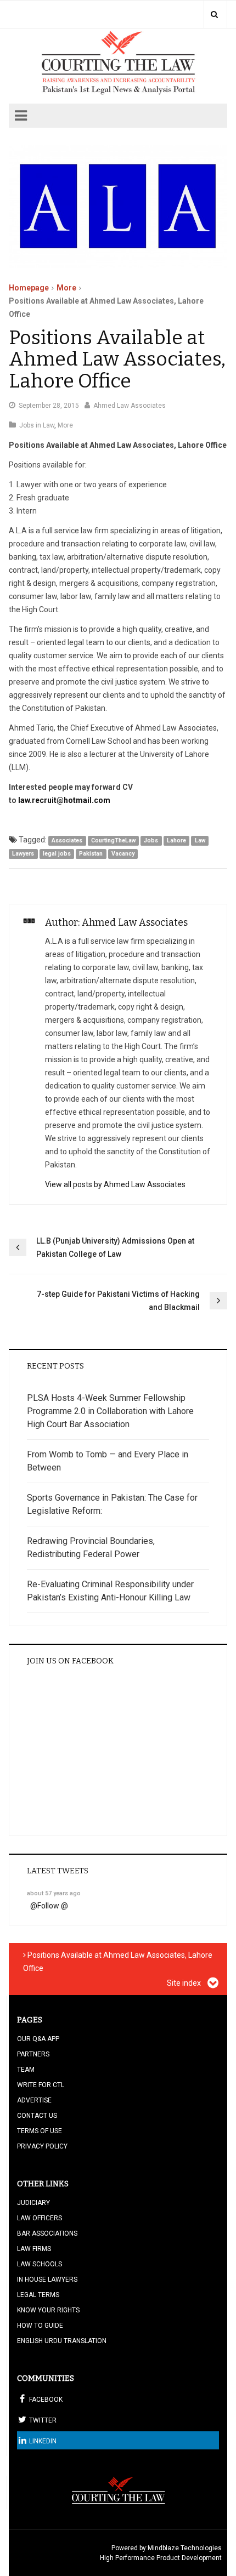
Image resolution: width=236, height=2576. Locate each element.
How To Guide (40, 2326)
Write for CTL (41, 2085)
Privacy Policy (42, 2146)
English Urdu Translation (62, 2341)
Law (200, 840)
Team (26, 2070)
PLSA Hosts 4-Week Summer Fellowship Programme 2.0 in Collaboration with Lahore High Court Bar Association (110, 1411)
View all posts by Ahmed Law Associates (115, 1184)
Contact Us (37, 2116)
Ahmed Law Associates (130, 406)
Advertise (34, 2100)
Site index (185, 1983)
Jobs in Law (37, 425)
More (66, 288)
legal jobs (57, 854)
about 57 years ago (54, 1893)
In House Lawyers (47, 2279)
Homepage (29, 288)
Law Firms (34, 2249)
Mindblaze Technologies (185, 2548)
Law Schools (40, 2264)
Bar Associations (47, 2233)
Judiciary (33, 2203)
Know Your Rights (48, 2310)
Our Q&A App (38, 2039)
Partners (33, 2054)
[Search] (214, 14)
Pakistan (91, 854)
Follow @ (53, 1906)
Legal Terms (38, 2295)
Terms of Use (40, 2131)
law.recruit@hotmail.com (64, 800)
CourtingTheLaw (113, 840)
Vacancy (123, 854)
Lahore (176, 840)
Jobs (151, 840)
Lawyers (23, 854)
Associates (67, 840)
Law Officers (40, 2218)
